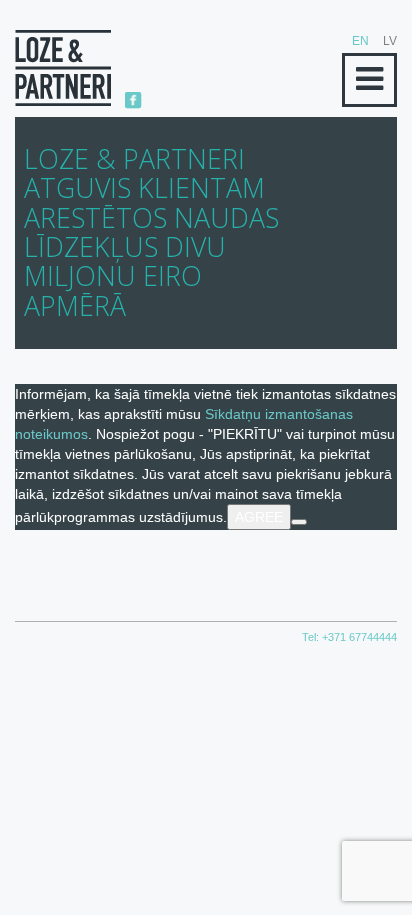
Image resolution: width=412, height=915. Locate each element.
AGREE (259, 517)
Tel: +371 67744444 (349, 637)
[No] (299, 522)
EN (360, 41)
